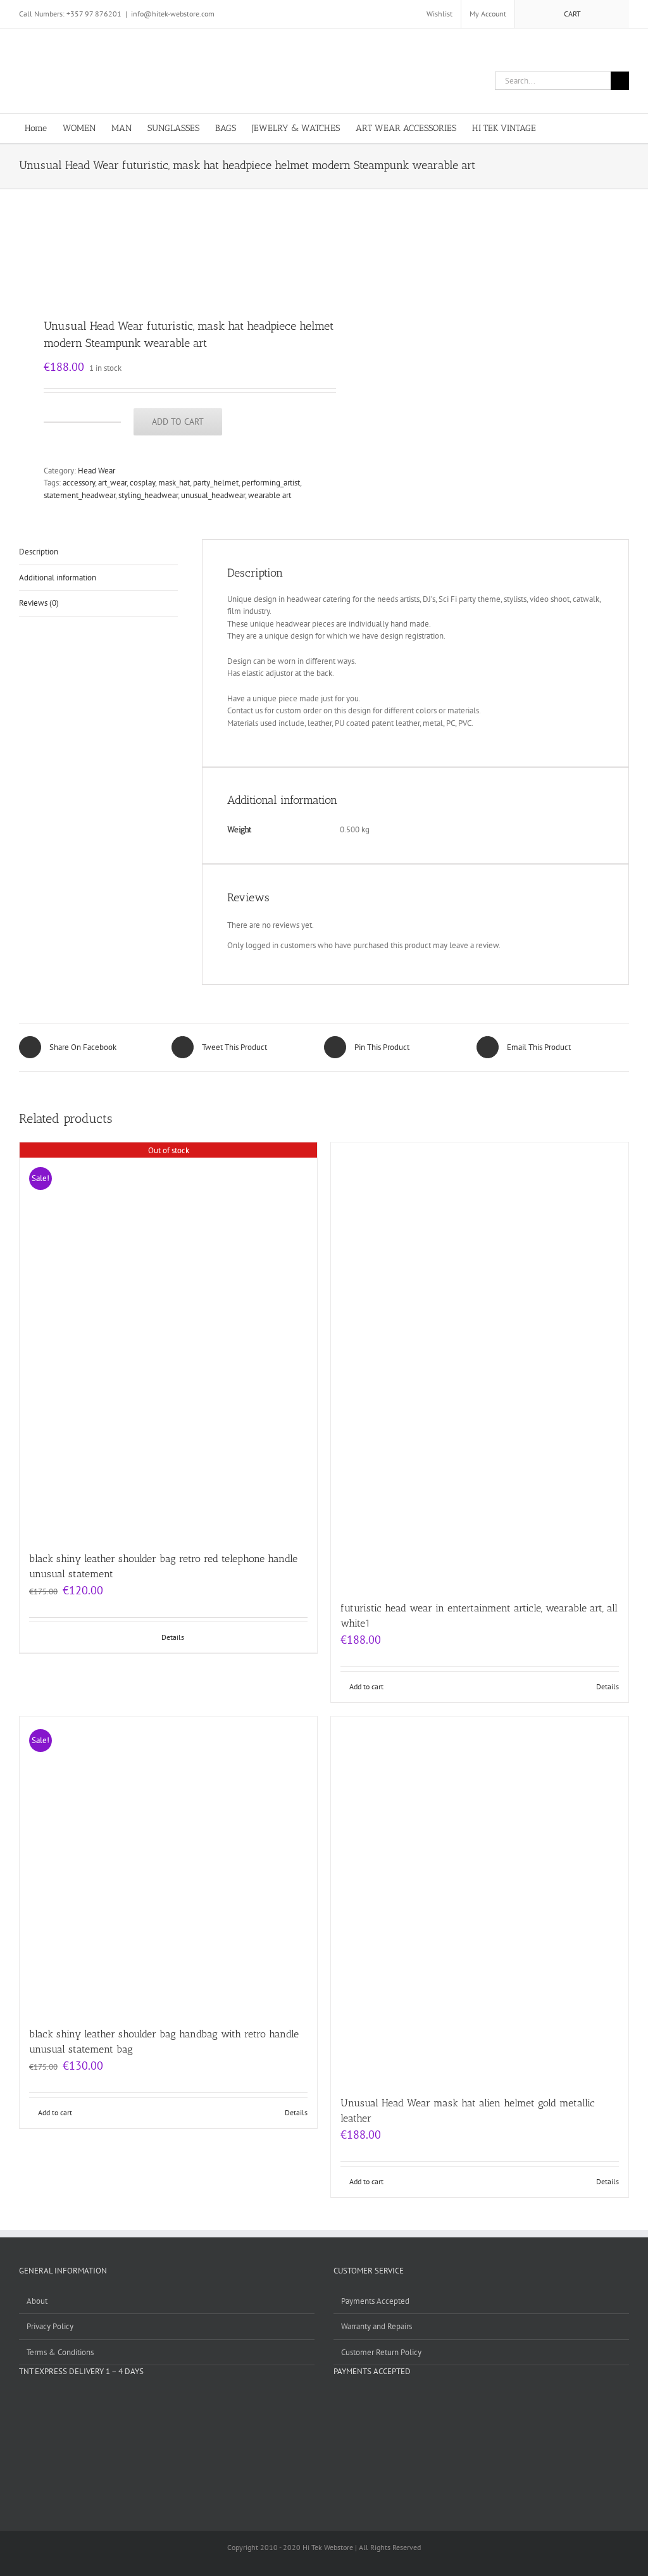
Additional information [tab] (58, 578)
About (37, 2301)
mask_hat (174, 483)
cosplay (142, 483)
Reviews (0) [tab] (39, 603)
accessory (79, 483)
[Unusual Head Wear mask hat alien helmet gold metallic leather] (480, 1900)
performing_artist (271, 483)
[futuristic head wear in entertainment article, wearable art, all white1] (480, 1365)
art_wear (112, 483)
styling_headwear (148, 495)
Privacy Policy (50, 2326)
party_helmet (216, 483)
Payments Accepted (375, 2301)
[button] (604, 128)
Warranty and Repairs (377, 2326)
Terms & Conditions (60, 2352)
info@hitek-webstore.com (173, 14)
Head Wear (97, 471)
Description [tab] (39, 552)
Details (173, 1637)
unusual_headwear (213, 495)
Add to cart (178, 422)
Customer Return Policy (381, 2352)
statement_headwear (79, 495)
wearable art (270, 495)
